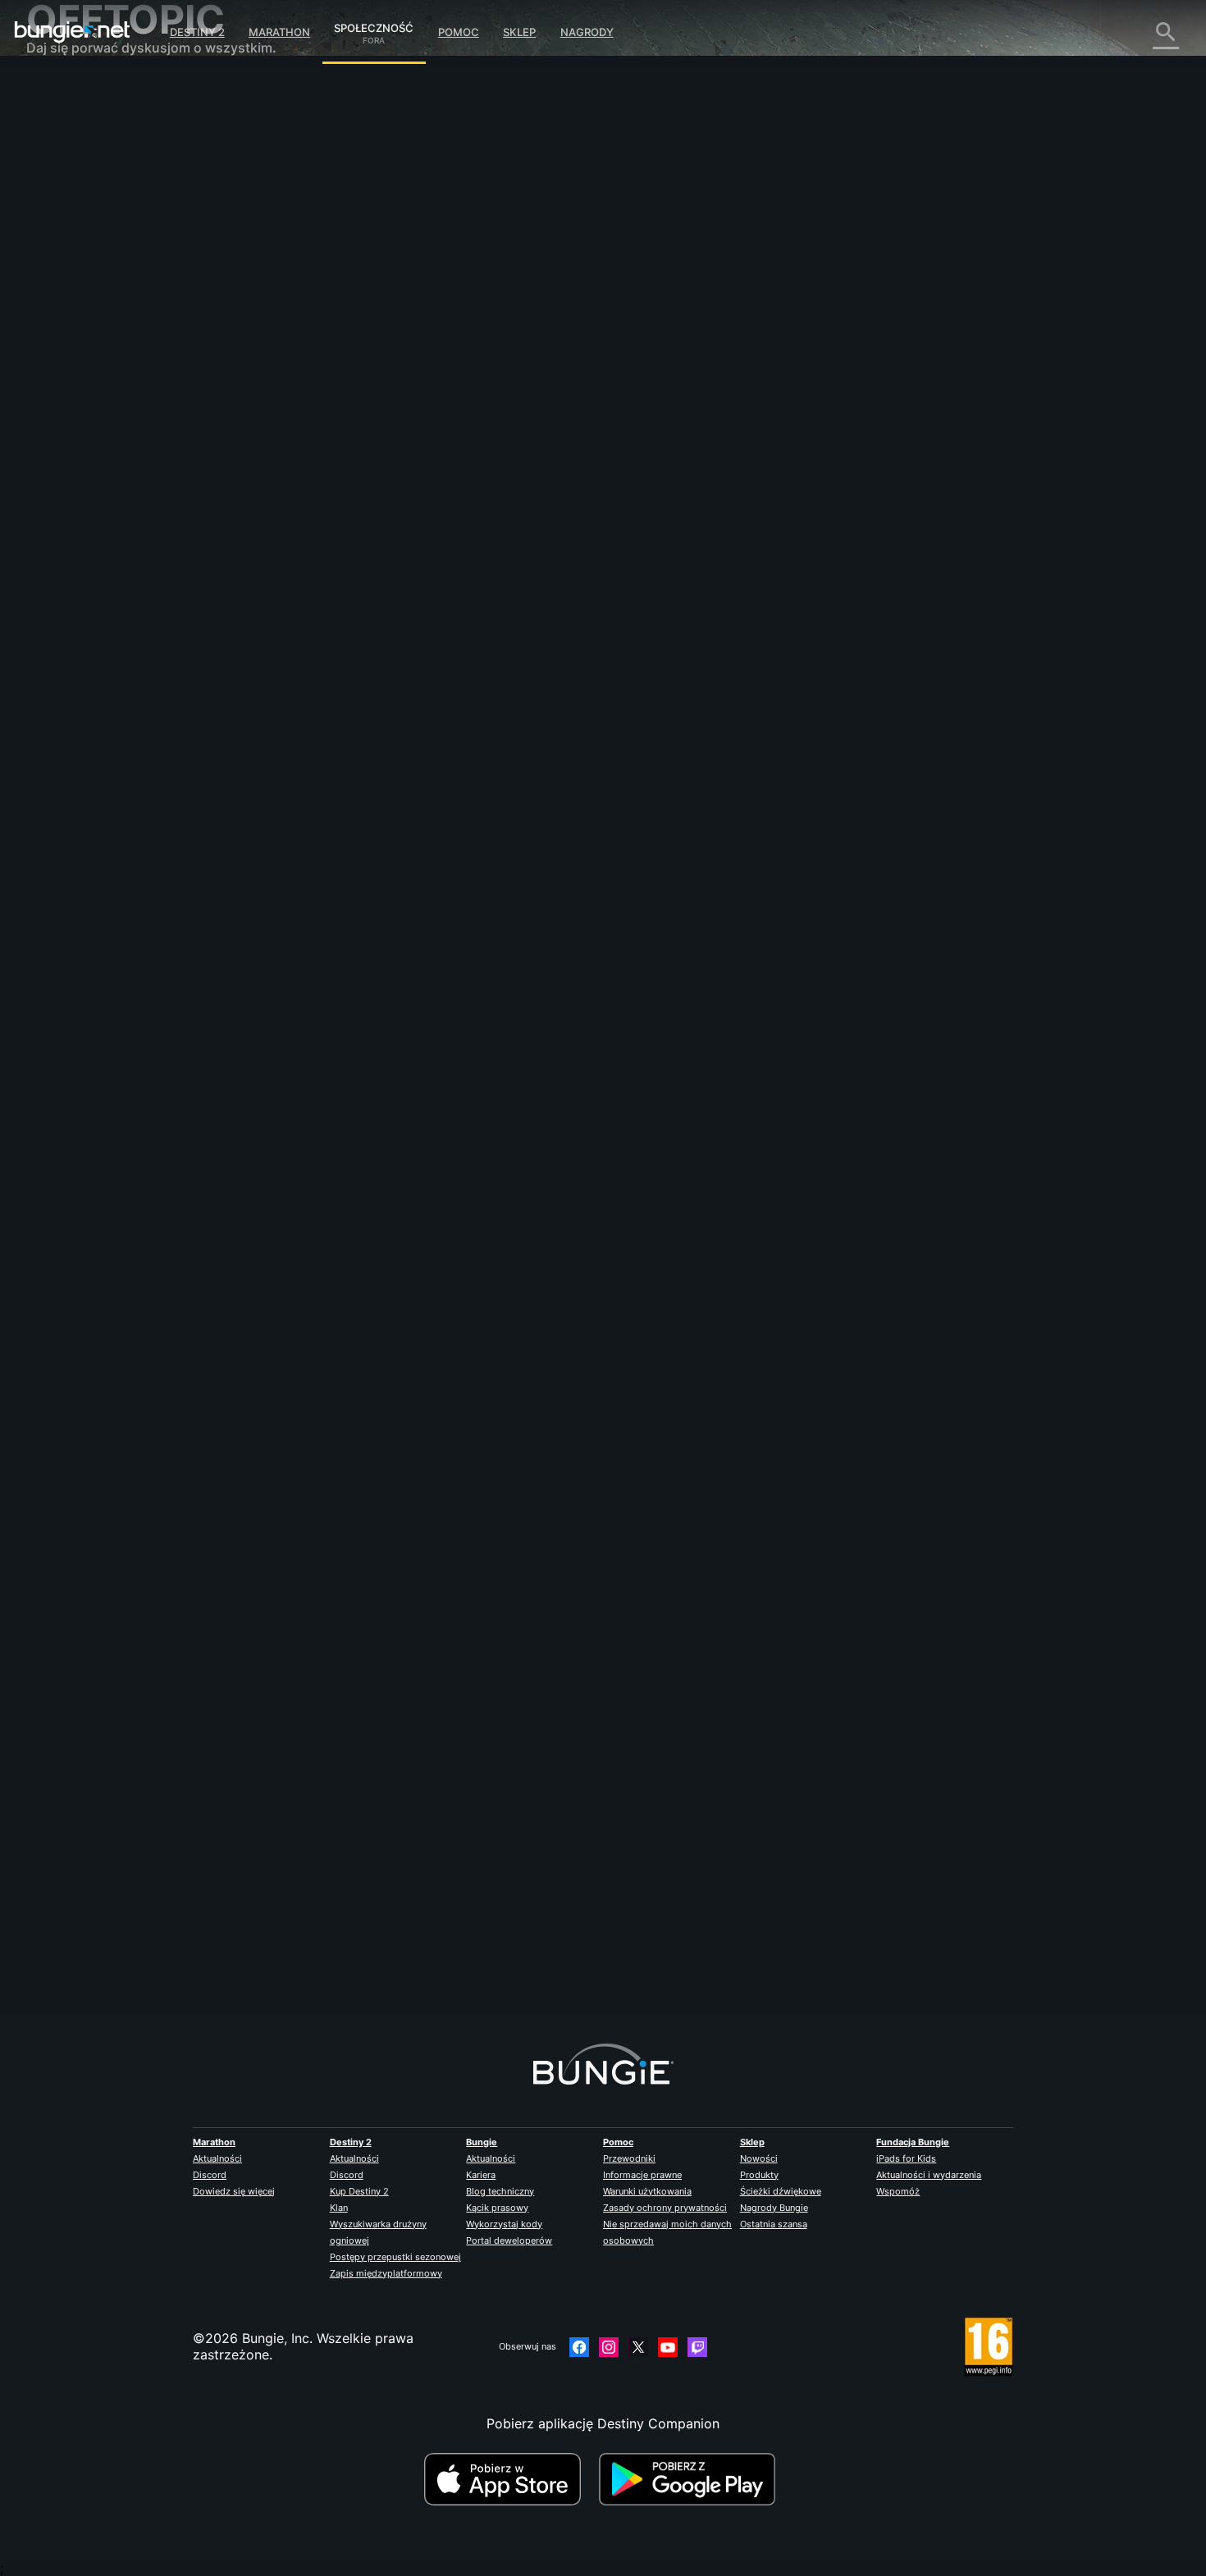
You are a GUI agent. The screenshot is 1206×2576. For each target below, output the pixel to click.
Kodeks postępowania (96, 489)
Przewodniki (629, 2158)
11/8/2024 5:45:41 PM (466, 1035)
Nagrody (587, 32)
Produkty (759, 2175)
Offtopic (64, 435)
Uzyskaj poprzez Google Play (691, 2479)
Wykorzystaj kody (504, 2224)
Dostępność (75, 271)
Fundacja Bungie (913, 2142)
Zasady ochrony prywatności (665, 2208)
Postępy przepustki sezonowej (395, 2257)
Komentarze (75, 123)
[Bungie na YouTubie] (668, 2347)
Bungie (482, 2142)
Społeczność (374, 25)
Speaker (347, 361)
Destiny (72, 32)
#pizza (427, 936)
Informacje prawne (642, 2175)
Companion (73, 386)
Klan (339, 2208)
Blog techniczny (500, 2191)
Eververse (69, 238)
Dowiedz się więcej (234, 2191)
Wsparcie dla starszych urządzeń (140, 369)
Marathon (279, 32)
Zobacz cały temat (380, 1000)
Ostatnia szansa (774, 2224)
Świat (55, 156)
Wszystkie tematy (93, 90)
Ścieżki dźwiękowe (781, 2191)
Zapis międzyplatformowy (386, 2273)
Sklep (519, 32)
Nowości (759, 2158)
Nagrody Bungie (774, 2208)
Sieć (51, 222)
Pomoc (459, 32)
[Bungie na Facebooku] (579, 2347)
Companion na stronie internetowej (147, 287)
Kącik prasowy (497, 2208)
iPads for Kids (906, 2158)
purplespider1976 (375, 1941)
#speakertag (476, 936)
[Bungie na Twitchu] (697, 2347)
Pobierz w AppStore (509, 2479)
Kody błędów (78, 205)
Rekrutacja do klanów (105, 402)
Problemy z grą (85, 254)
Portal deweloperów (509, 2240)
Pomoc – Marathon (96, 451)
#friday (388, 936)
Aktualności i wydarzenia (929, 2175)
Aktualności (217, 2158)
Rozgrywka (73, 172)
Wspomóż (898, 2191)
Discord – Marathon (99, 468)
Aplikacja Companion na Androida (144, 320)
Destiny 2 (197, 32)
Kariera (481, 2175)
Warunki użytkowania (647, 2191)
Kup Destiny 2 (359, 2191)
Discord (210, 2175)
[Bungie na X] (638, 2347)
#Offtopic (344, 936)
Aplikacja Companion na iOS (126, 304)
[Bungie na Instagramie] (609, 2347)
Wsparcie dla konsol (100, 353)
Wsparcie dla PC (89, 336)
